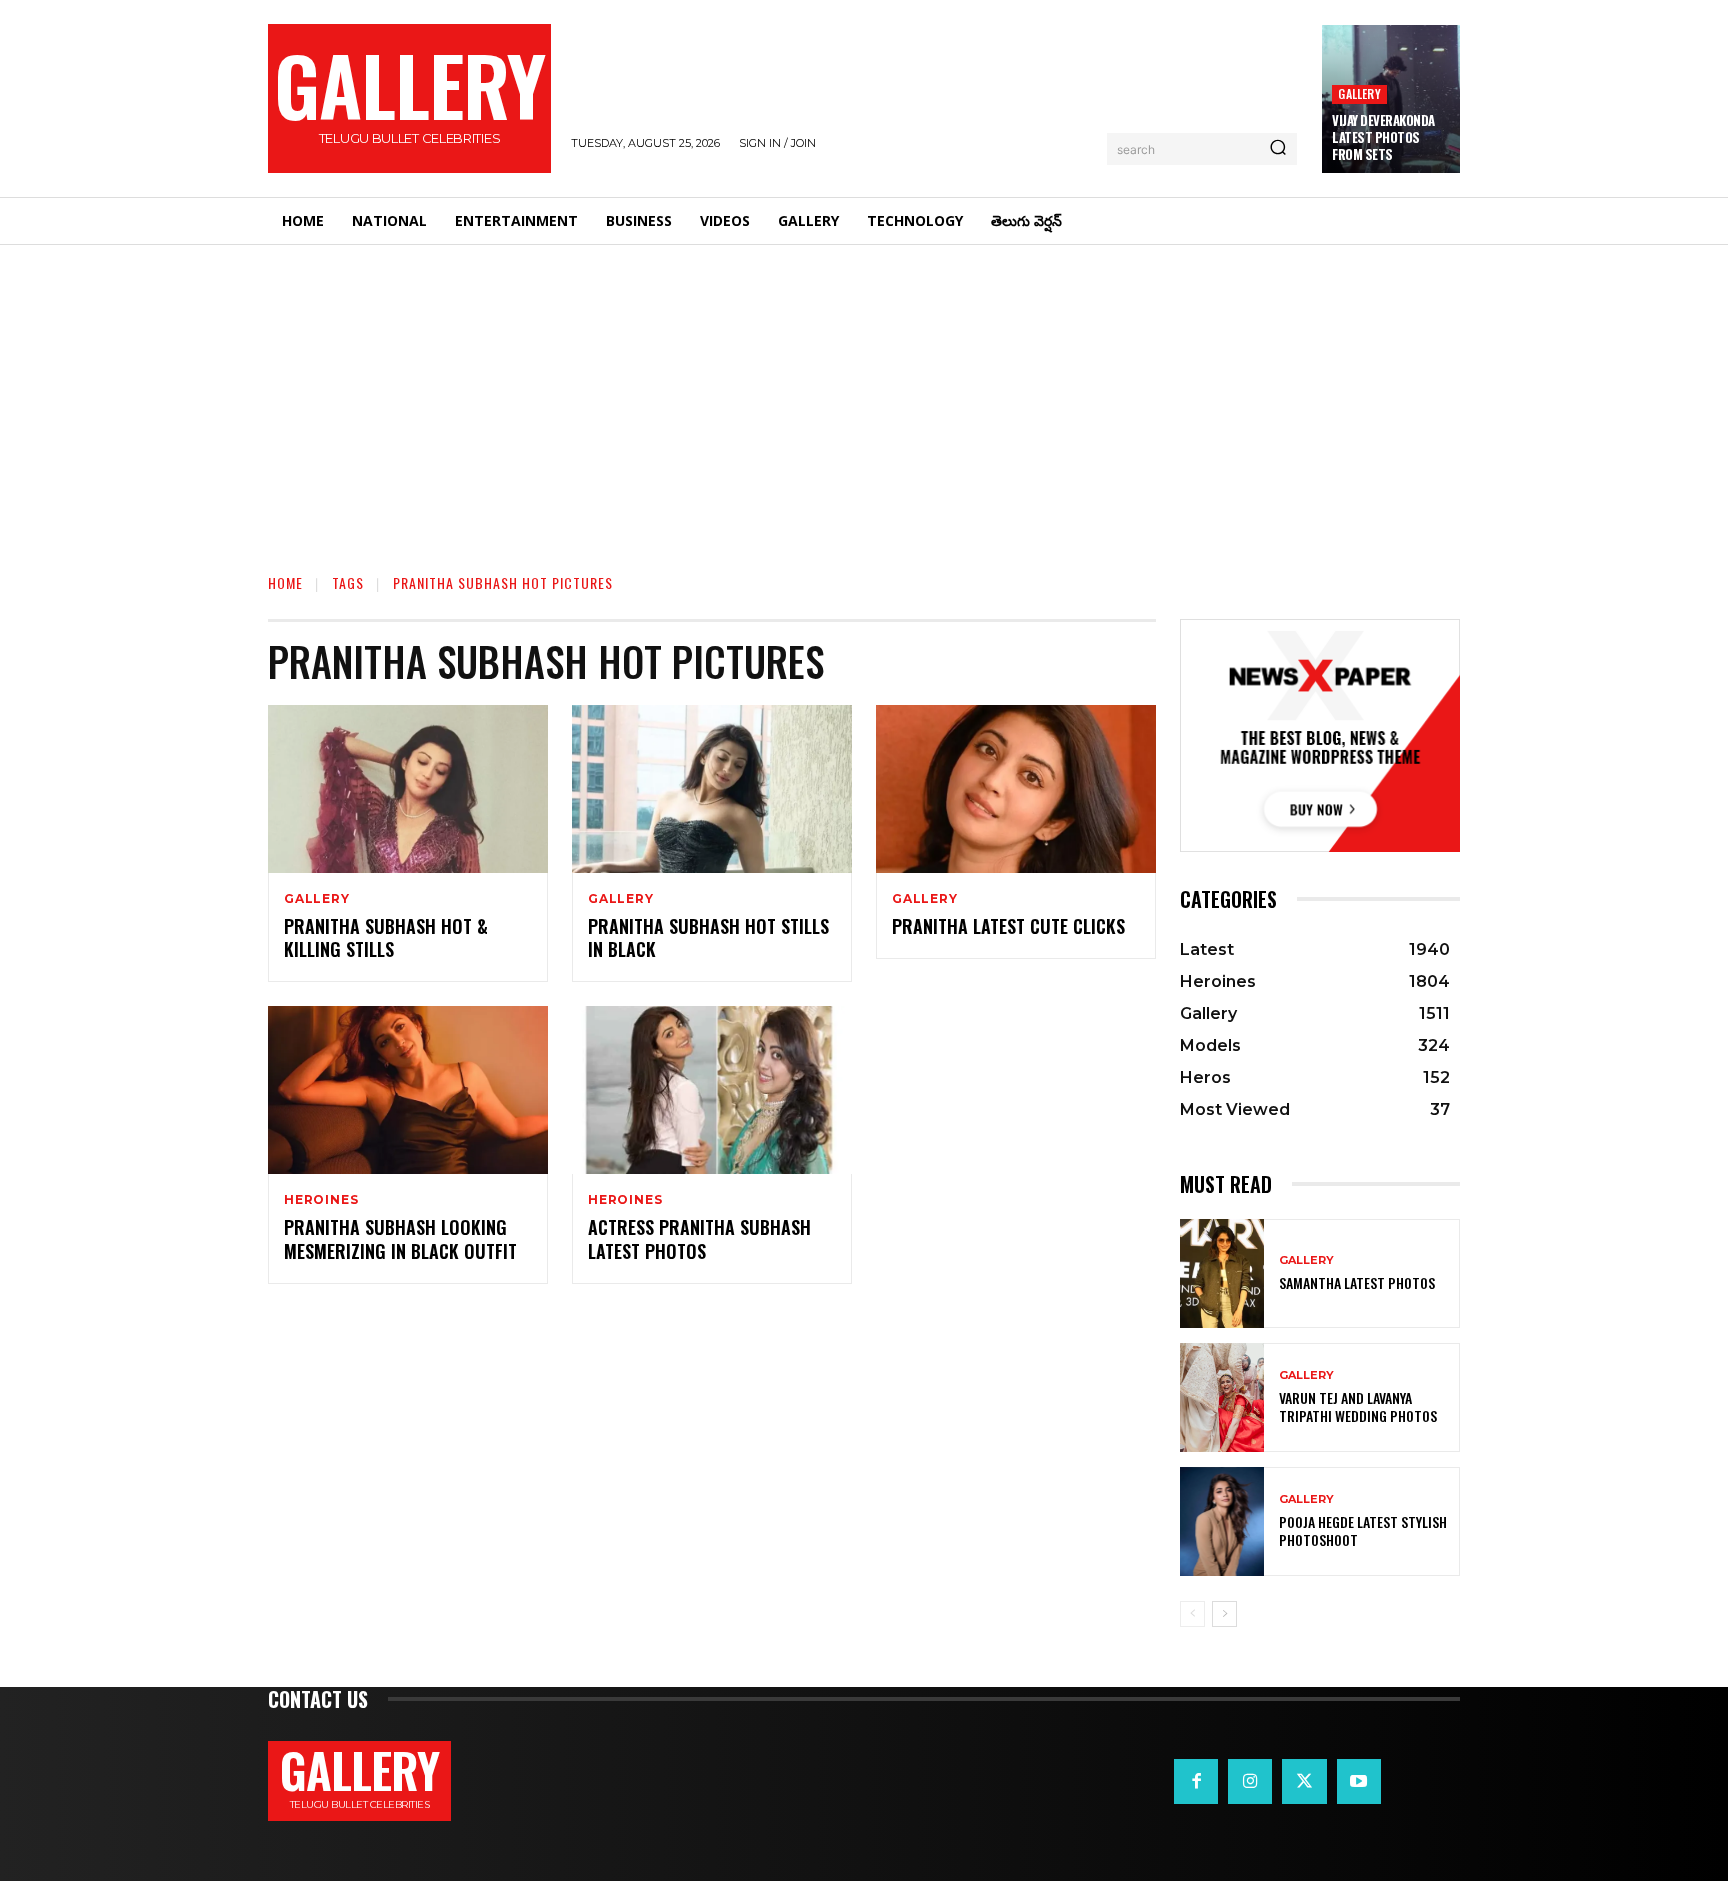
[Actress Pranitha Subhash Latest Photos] (712, 1090)
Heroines (321, 1200)
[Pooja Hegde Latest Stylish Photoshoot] (1222, 1521)
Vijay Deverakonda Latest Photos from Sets (1383, 137)
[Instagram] (1250, 1781)
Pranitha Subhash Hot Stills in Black (708, 937)
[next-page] (1224, 1614)
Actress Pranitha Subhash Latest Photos (699, 1238)
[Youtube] (1359, 1781)
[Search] (1278, 149)
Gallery (1359, 93)
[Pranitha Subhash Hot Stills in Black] (712, 789)
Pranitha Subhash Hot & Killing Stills (386, 937)
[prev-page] (1192, 1614)
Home (285, 582)
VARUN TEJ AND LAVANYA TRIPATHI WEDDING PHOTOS (1358, 1406)
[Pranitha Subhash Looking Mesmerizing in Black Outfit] (408, 1090)
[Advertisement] (864, 395)
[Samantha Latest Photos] (1222, 1273)
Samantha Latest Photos (1357, 1282)
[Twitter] (1304, 1781)
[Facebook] (1196, 1781)
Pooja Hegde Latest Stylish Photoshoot (1363, 1530)
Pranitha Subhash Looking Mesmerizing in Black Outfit (400, 1238)
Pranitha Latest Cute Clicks (1008, 926)
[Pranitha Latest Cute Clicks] (1016, 789)
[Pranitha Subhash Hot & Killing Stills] (408, 789)
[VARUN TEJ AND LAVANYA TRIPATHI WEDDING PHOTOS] (1222, 1397)
